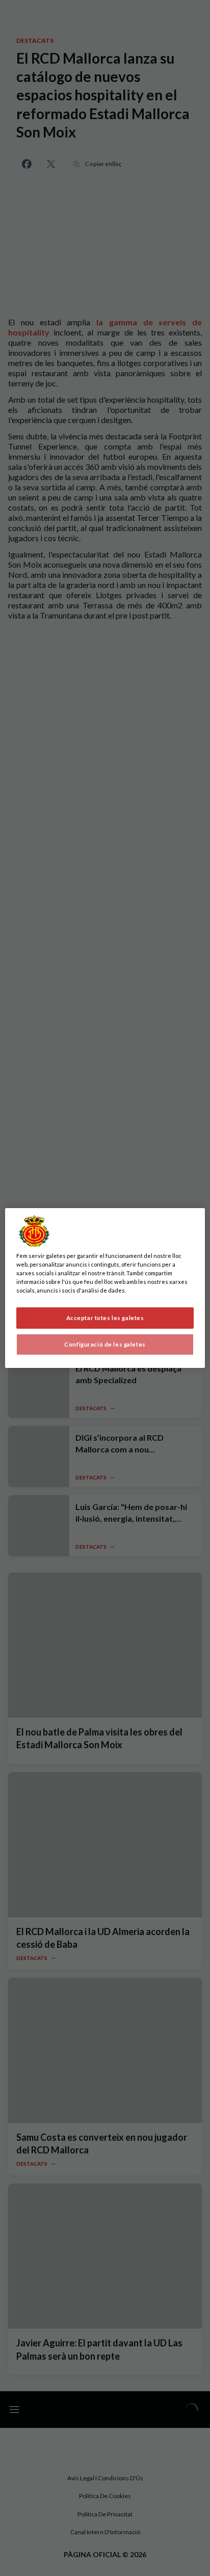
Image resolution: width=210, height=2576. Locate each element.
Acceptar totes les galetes (105, 1318)
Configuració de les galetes (105, 1344)
